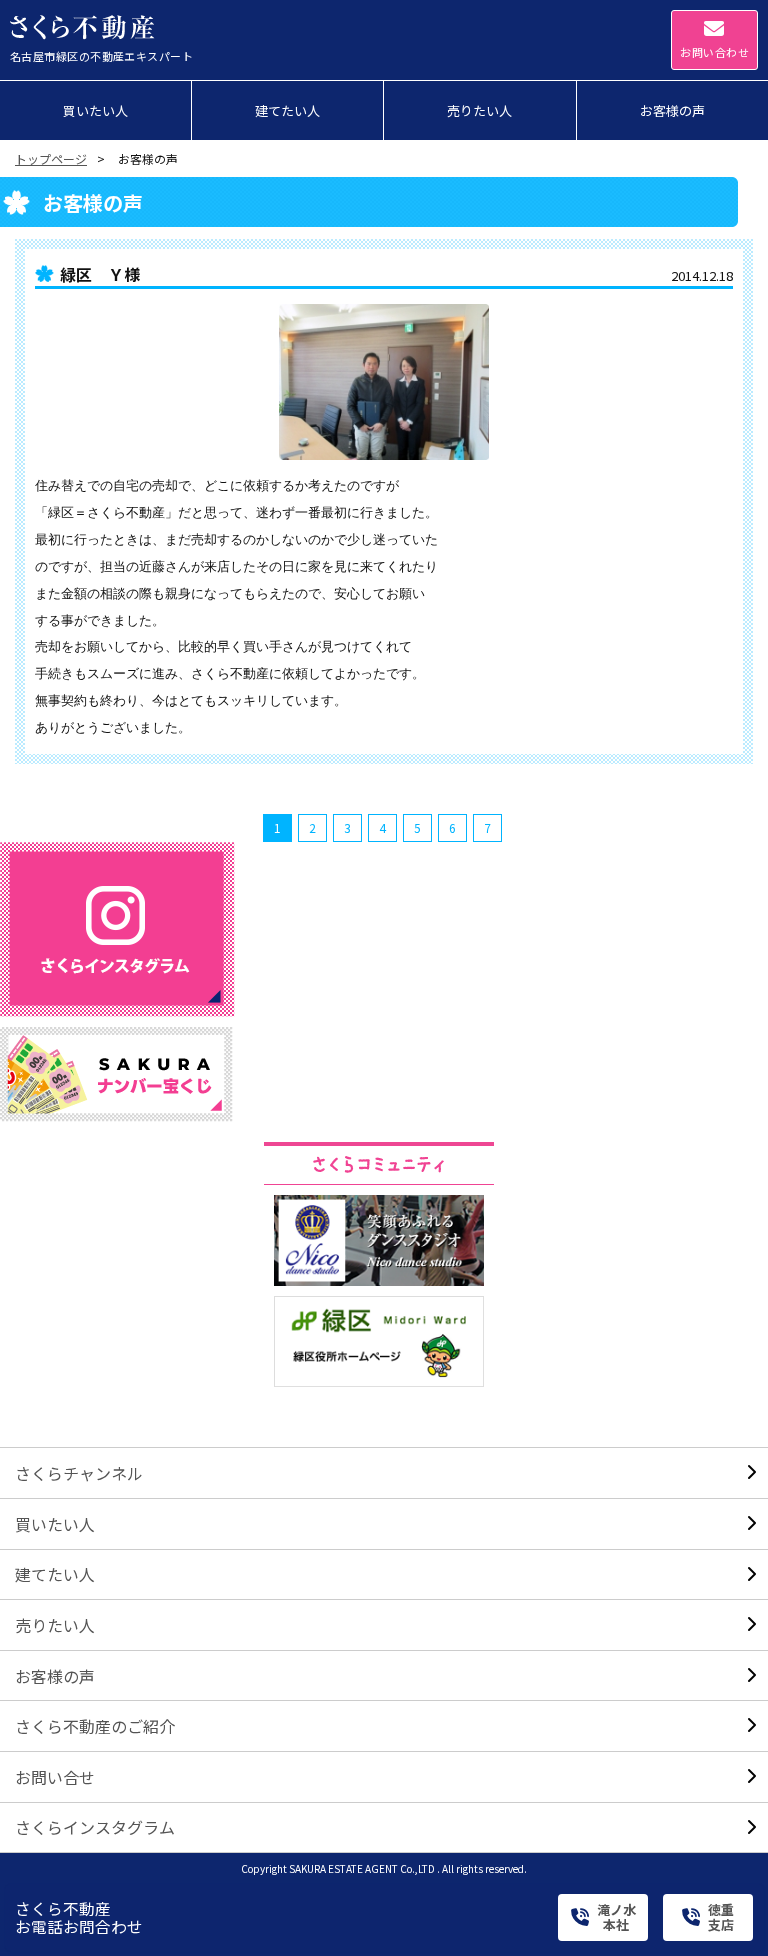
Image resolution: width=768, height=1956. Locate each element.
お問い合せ (55, 1777)
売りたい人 (55, 1625)
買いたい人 (55, 1524)
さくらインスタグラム (95, 1827)
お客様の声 (55, 1676)
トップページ (51, 158)
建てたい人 (55, 1574)
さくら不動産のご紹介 (95, 1726)
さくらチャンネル (79, 1473)
